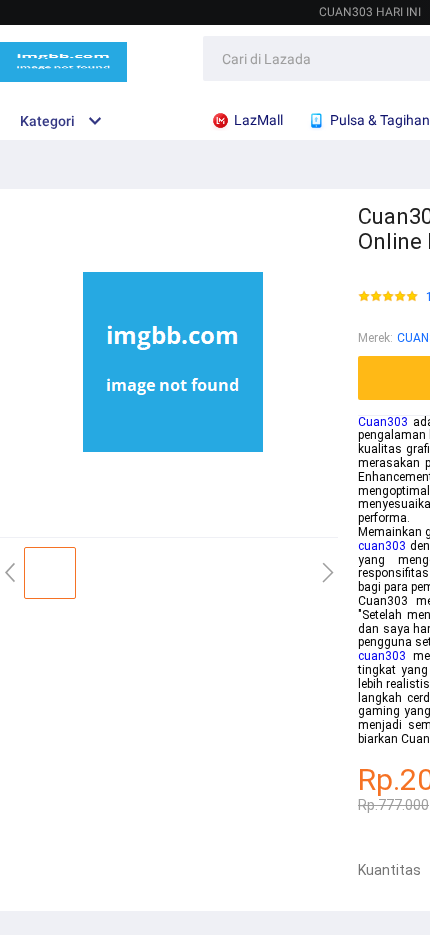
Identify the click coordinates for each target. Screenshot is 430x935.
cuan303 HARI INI (370, 12)
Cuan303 (383, 422)
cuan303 (382, 546)
